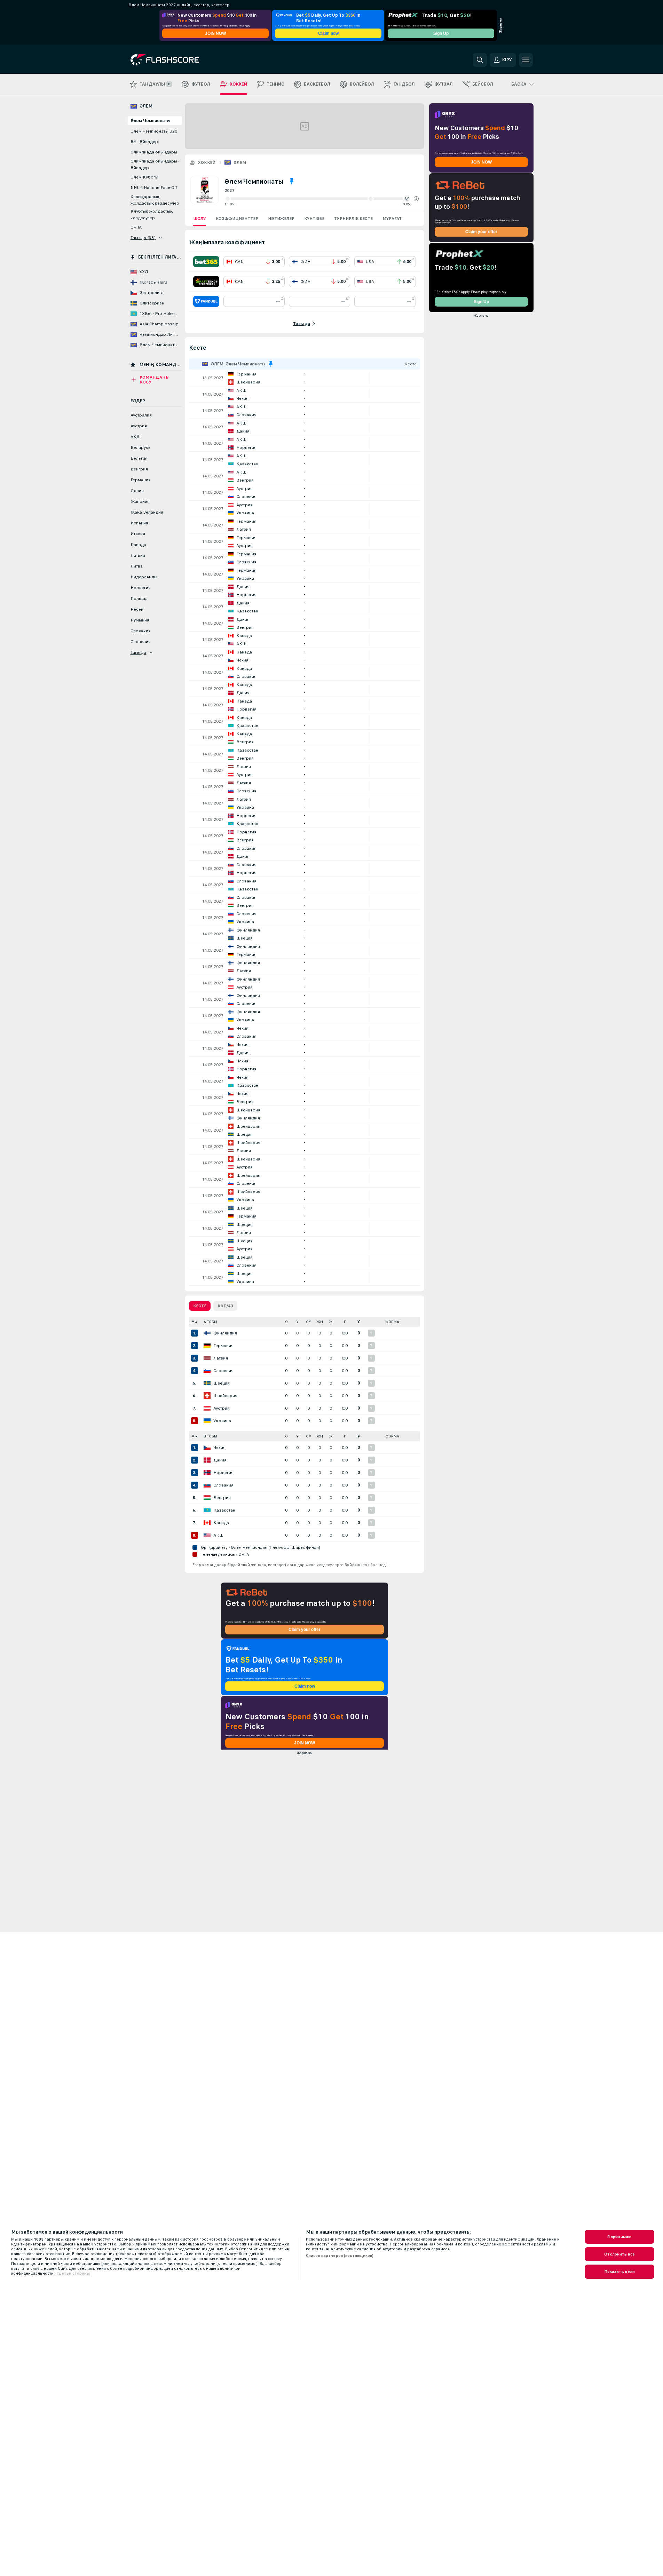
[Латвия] (207, 1358)
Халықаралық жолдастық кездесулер (155, 200)
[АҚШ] (207, 1535)
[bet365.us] (206, 262)
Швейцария (225, 1396)
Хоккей (207, 163)
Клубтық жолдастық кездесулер (152, 215)
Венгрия (222, 1498)
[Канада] (207, 1523)
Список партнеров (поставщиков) (340, 2256)
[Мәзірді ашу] (526, 60)
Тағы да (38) (143, 238)
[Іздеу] (480, 60)
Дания (220, 1460)
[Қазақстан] (207, 1510)
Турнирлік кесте (353, 219)
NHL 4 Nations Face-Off (154, 188)
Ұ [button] (297, 1322)
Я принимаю (619, 2237)
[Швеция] (207, 1383)
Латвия (221, 1358)
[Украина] (207, 1421)
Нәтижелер (281, 219)
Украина (222, 1421)
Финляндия (225, 1333)
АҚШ (218, 1535)
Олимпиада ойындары (154, 152)
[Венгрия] (207, 1498)
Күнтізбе (314, 219)
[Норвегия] (207, 1473)
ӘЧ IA (136, 227)
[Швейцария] (207, 1396)
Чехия (219, 1448)
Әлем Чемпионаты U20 (154, 131)
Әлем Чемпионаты (150, 121)
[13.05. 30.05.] (322, 199)
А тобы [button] (210, 1322)
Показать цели (620, 2272)
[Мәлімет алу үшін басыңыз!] (305, 378)
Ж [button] (331, 1322)
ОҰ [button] (309, 1322)
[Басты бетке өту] (178, 60)
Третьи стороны (73, 2273)
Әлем (240, 163)
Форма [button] (392, 1322)
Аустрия (222, 1408)
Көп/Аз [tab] (225, 1306)
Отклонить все (619, 2254)
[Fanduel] (206, 301)
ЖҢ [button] (320, 1322)
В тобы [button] (210, 1436)
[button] (416, 199)
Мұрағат (392, 219)
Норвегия (223, 1473)
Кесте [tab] (200, 1306)
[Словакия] (207, 1485)
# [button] (193, 1322)
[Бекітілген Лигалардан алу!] (292, 181)
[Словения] (207, 1371)
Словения (223, 1371)
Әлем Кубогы (144, 177)
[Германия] (207, 1346)
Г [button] (345, 1322)
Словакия (223, 1485)
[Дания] (207, 1460)
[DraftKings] (206, 282)
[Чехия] (207, 1448)
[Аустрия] (207, 1408)
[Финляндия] (207, 1333)
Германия (223, 1346)
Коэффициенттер (237, 219)
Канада (221, 1523)
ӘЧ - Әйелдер (144, 142)
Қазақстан (224, 1510)
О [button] (286, 1322)
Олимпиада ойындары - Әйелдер (155, 164)
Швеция (222, 1383)
